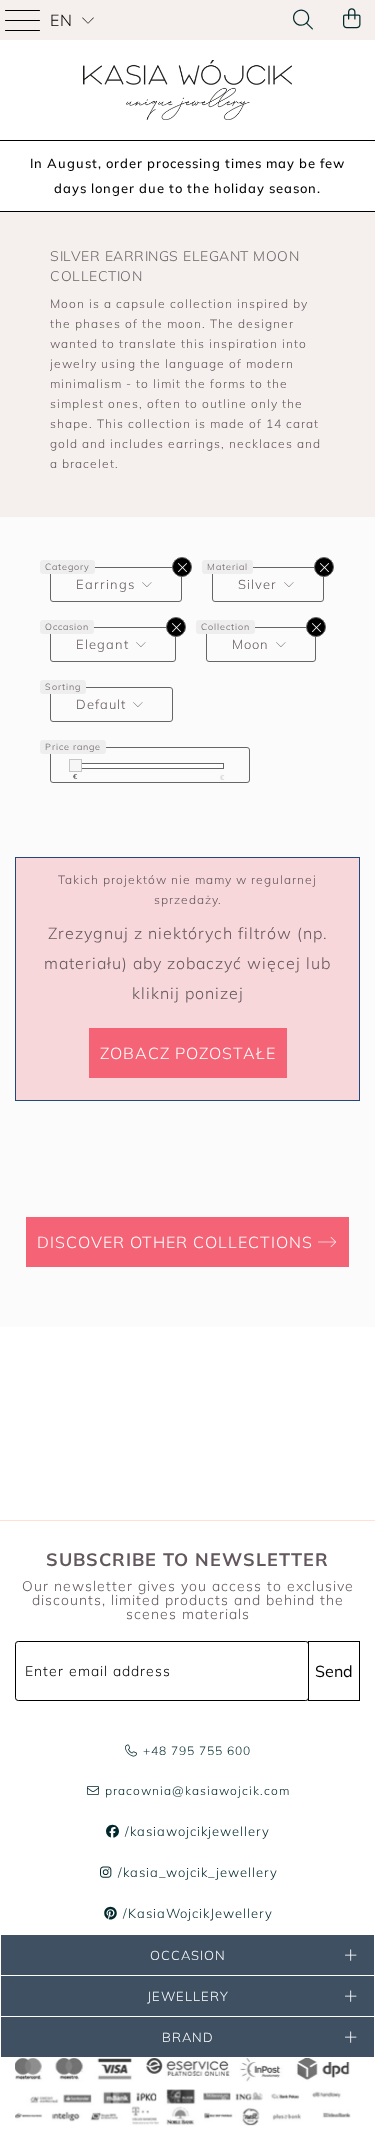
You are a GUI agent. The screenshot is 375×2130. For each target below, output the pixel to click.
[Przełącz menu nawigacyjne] (25, 20)
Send (334, 1671)
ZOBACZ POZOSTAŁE (188, 1053)
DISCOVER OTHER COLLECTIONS (177, 1242)
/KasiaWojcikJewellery (195, 1913)
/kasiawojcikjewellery (195, 1831)
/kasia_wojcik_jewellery (195, 1872)
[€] (75, 765)
